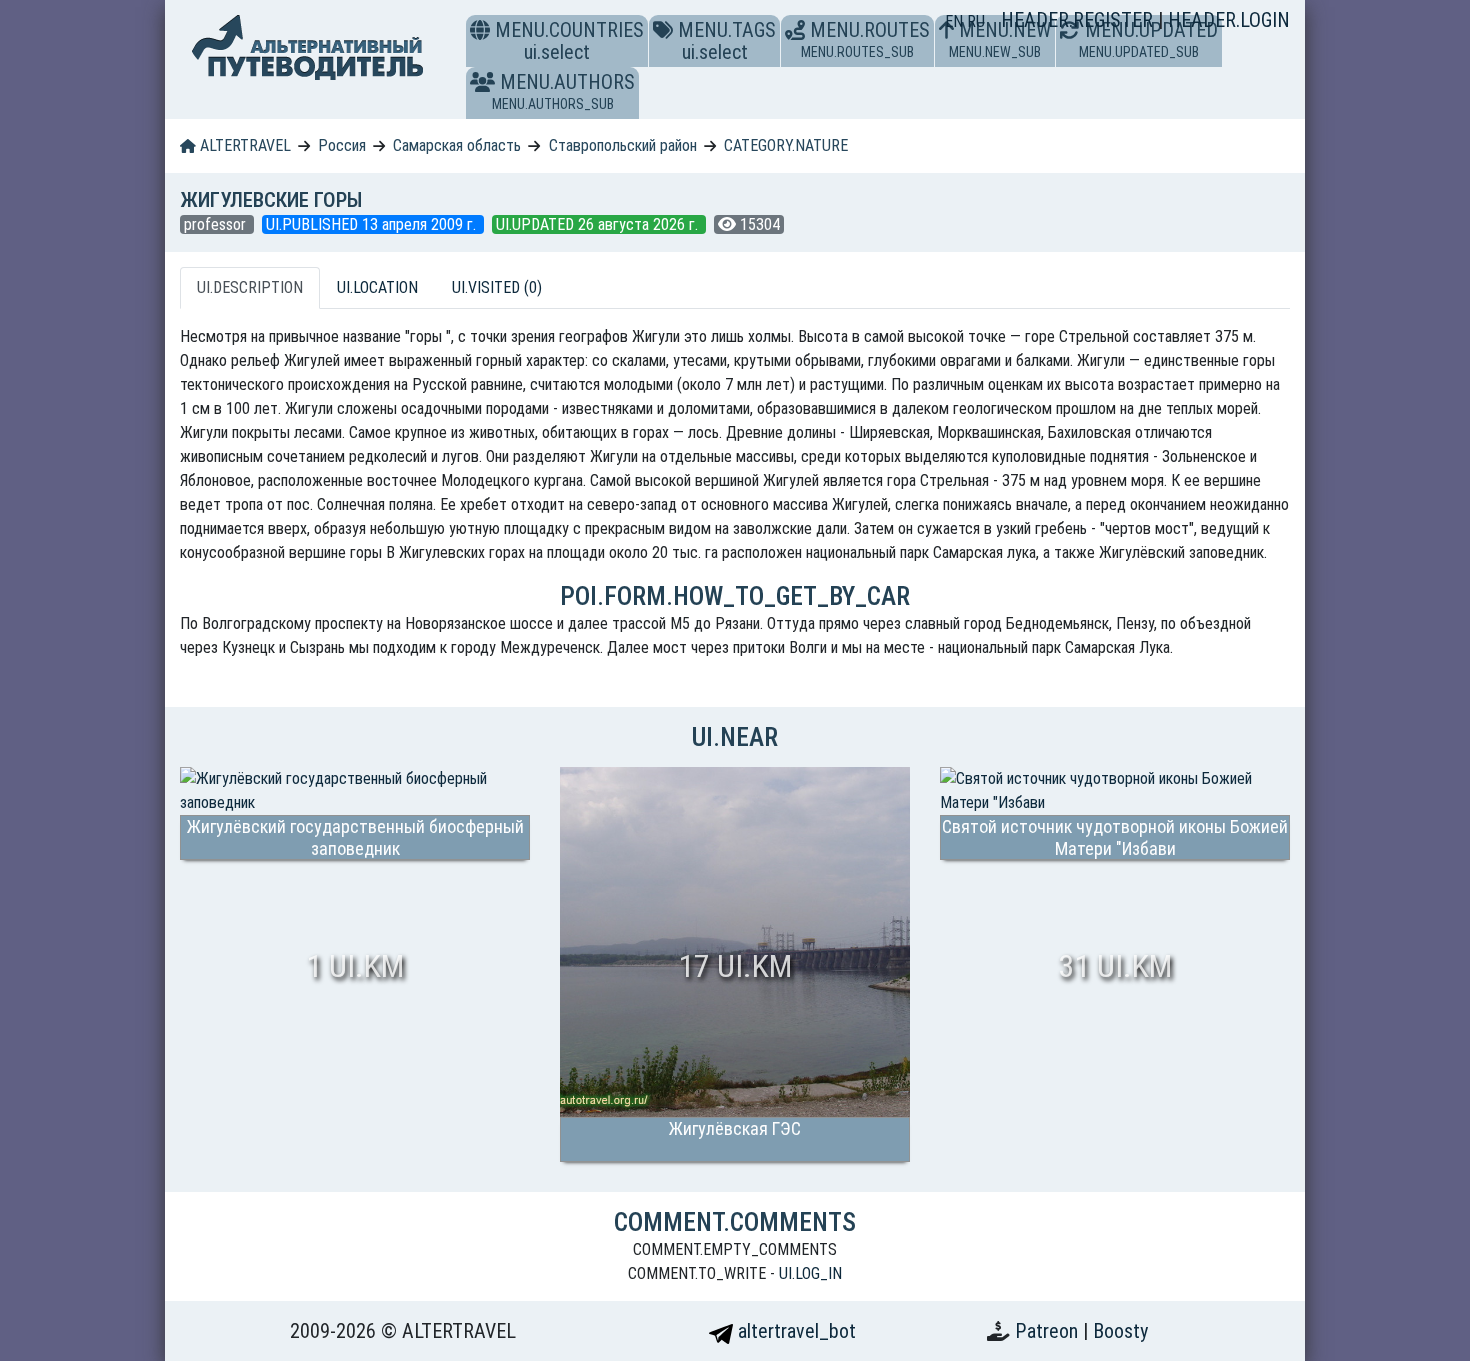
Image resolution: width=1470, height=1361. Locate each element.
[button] (482, 82)
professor (217, 224)
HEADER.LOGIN (1229, 20)
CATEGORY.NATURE (786, 145)
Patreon (1049, 1331)
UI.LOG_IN (810, 1273)
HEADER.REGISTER (1079, 20)
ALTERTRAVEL (243, 145)
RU (976, 21)
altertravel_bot (794, 1331)
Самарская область (457, 145)
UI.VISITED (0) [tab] (497, 287)
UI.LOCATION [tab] (377, 287)
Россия (342, 145)
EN (956, 21)
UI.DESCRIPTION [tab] (250, 287)
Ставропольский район (623, 145)
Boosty (1120, 1331)
